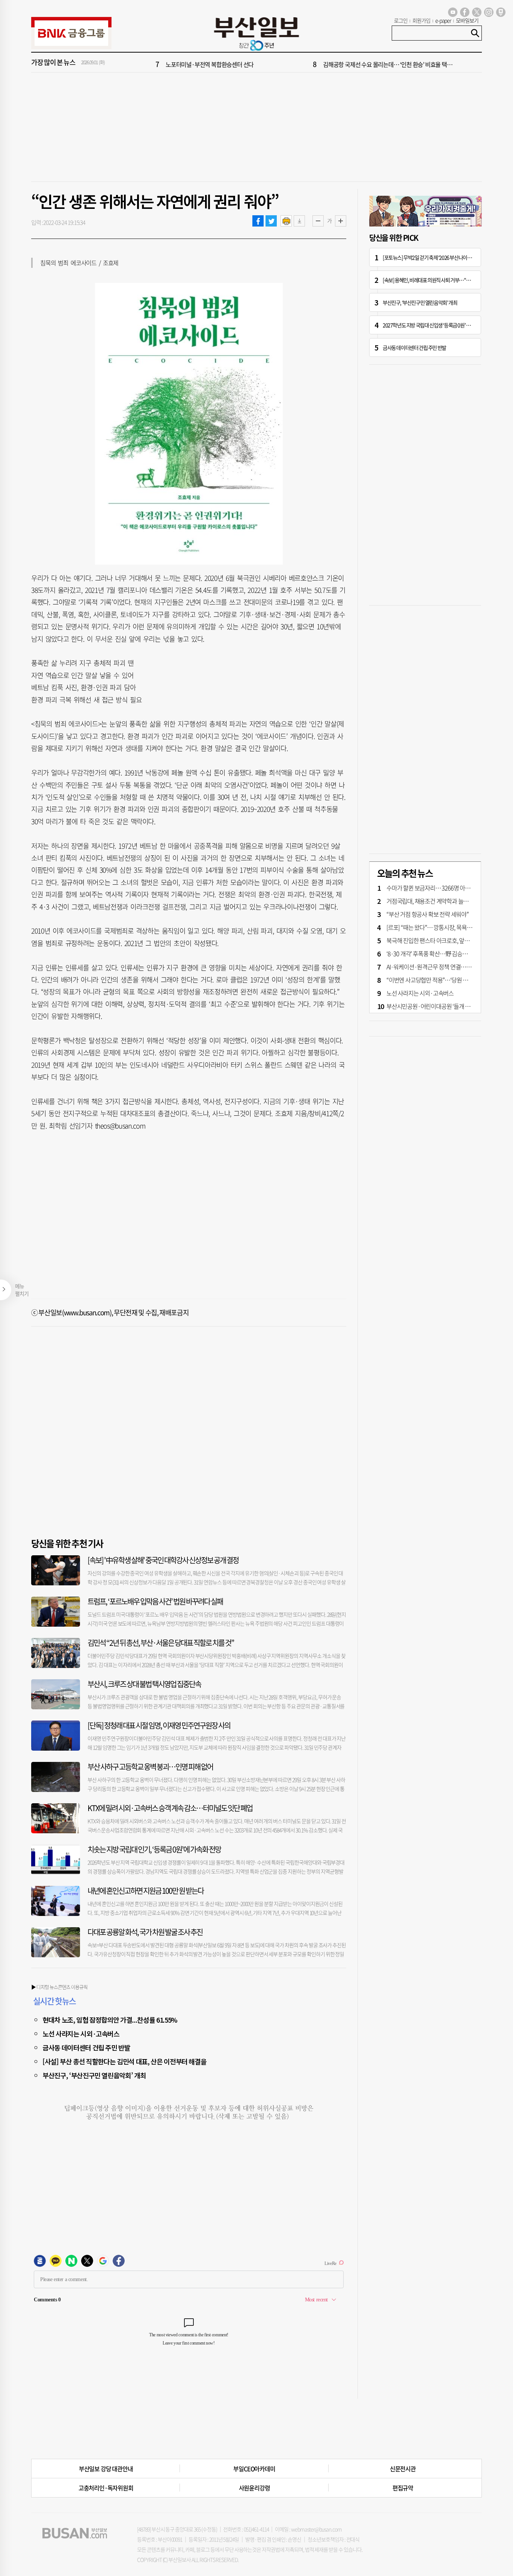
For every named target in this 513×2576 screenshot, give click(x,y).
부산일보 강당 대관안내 (106, 2469)
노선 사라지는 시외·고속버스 (81, 2034)
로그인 (401, 20)
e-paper (443, 20)
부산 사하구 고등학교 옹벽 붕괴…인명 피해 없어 (150, 1767)
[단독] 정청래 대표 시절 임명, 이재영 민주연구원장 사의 (159, 1725)
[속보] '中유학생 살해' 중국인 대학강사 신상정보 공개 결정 (163, 1560)
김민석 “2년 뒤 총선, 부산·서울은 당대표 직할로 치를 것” (161, 1643)
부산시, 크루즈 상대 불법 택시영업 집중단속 (144, 1684)
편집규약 (403, 2488)
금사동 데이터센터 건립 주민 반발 (86, 2047)
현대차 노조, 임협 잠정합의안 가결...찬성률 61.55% (110, 2020)
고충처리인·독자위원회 (106, 2488)
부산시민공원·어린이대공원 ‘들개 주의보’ (434, 1006)
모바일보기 (467, 20)
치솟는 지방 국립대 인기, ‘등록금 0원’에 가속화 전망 (154, 1849)
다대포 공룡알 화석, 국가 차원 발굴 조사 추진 (145, 1932)
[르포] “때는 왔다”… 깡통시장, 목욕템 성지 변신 (441, 927)
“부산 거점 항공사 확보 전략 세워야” (428, 914)
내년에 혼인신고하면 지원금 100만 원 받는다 (146, 1891)
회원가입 (421, 20)
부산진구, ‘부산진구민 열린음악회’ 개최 (94, 2075)
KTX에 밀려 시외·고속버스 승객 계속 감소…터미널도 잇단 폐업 (170, 1808)
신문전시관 (403, 2469)
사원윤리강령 (254, 2488)
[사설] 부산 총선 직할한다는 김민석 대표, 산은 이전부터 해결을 (124, 2061)
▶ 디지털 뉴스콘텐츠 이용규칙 (59, 1987)
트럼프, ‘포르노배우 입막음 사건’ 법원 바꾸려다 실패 (155, 1601)
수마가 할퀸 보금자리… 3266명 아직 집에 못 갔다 (443, 888)
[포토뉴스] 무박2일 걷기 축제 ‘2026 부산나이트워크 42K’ (436, 257)
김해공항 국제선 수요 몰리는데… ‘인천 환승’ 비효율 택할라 (390, 63)
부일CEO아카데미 (254, 2469)
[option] (302, 63)
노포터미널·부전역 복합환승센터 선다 (210, 63)
